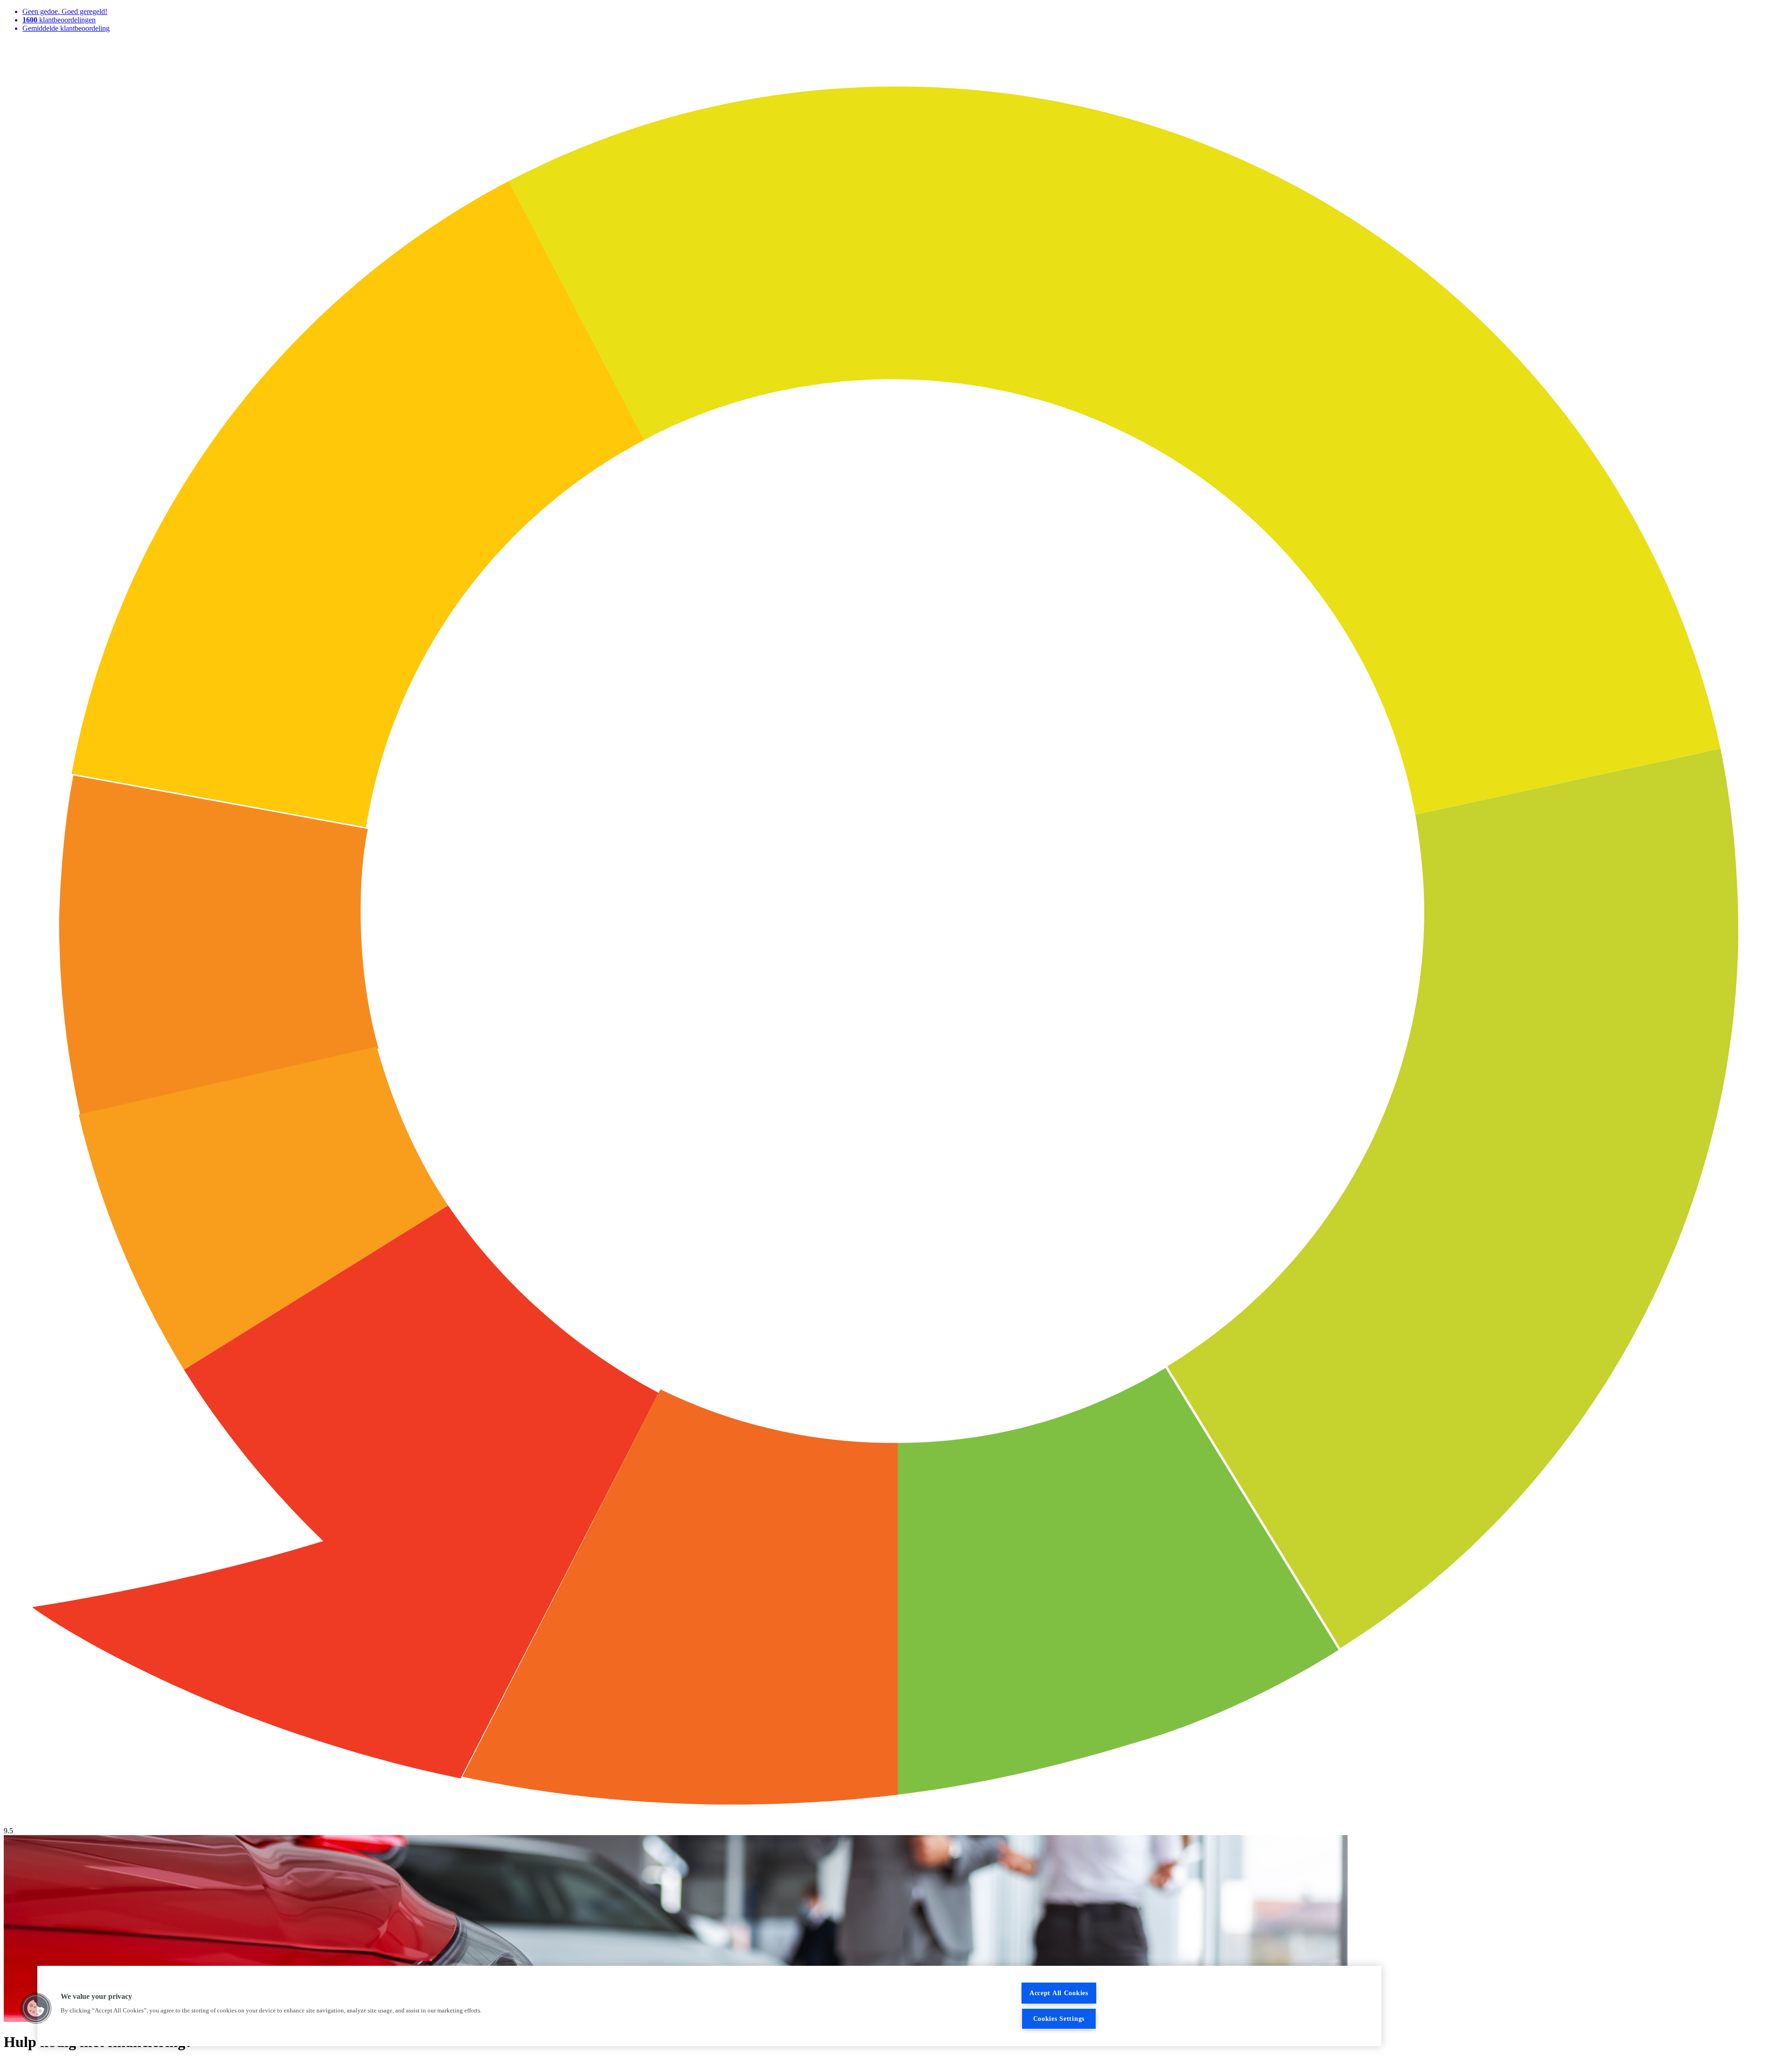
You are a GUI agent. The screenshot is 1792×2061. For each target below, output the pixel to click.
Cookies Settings (1059, 2019)
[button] (36, 2008)
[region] (709, 2006)
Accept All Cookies (1059, 1993)
